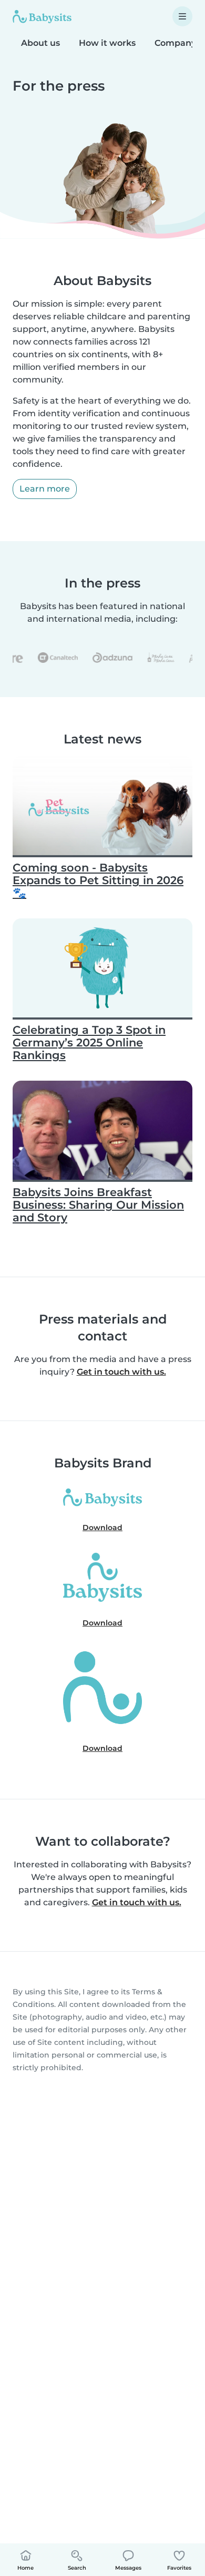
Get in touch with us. (121, 1372)
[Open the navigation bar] (182, 16)
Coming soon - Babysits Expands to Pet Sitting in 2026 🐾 (98, 880)
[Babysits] (42, 16)
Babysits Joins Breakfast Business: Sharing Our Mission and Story (98, 1205)
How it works (107, 43)
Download (102, 1527)
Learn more (45, 489)
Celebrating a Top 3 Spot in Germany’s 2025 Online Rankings (89, 1042)
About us (40, 43)
